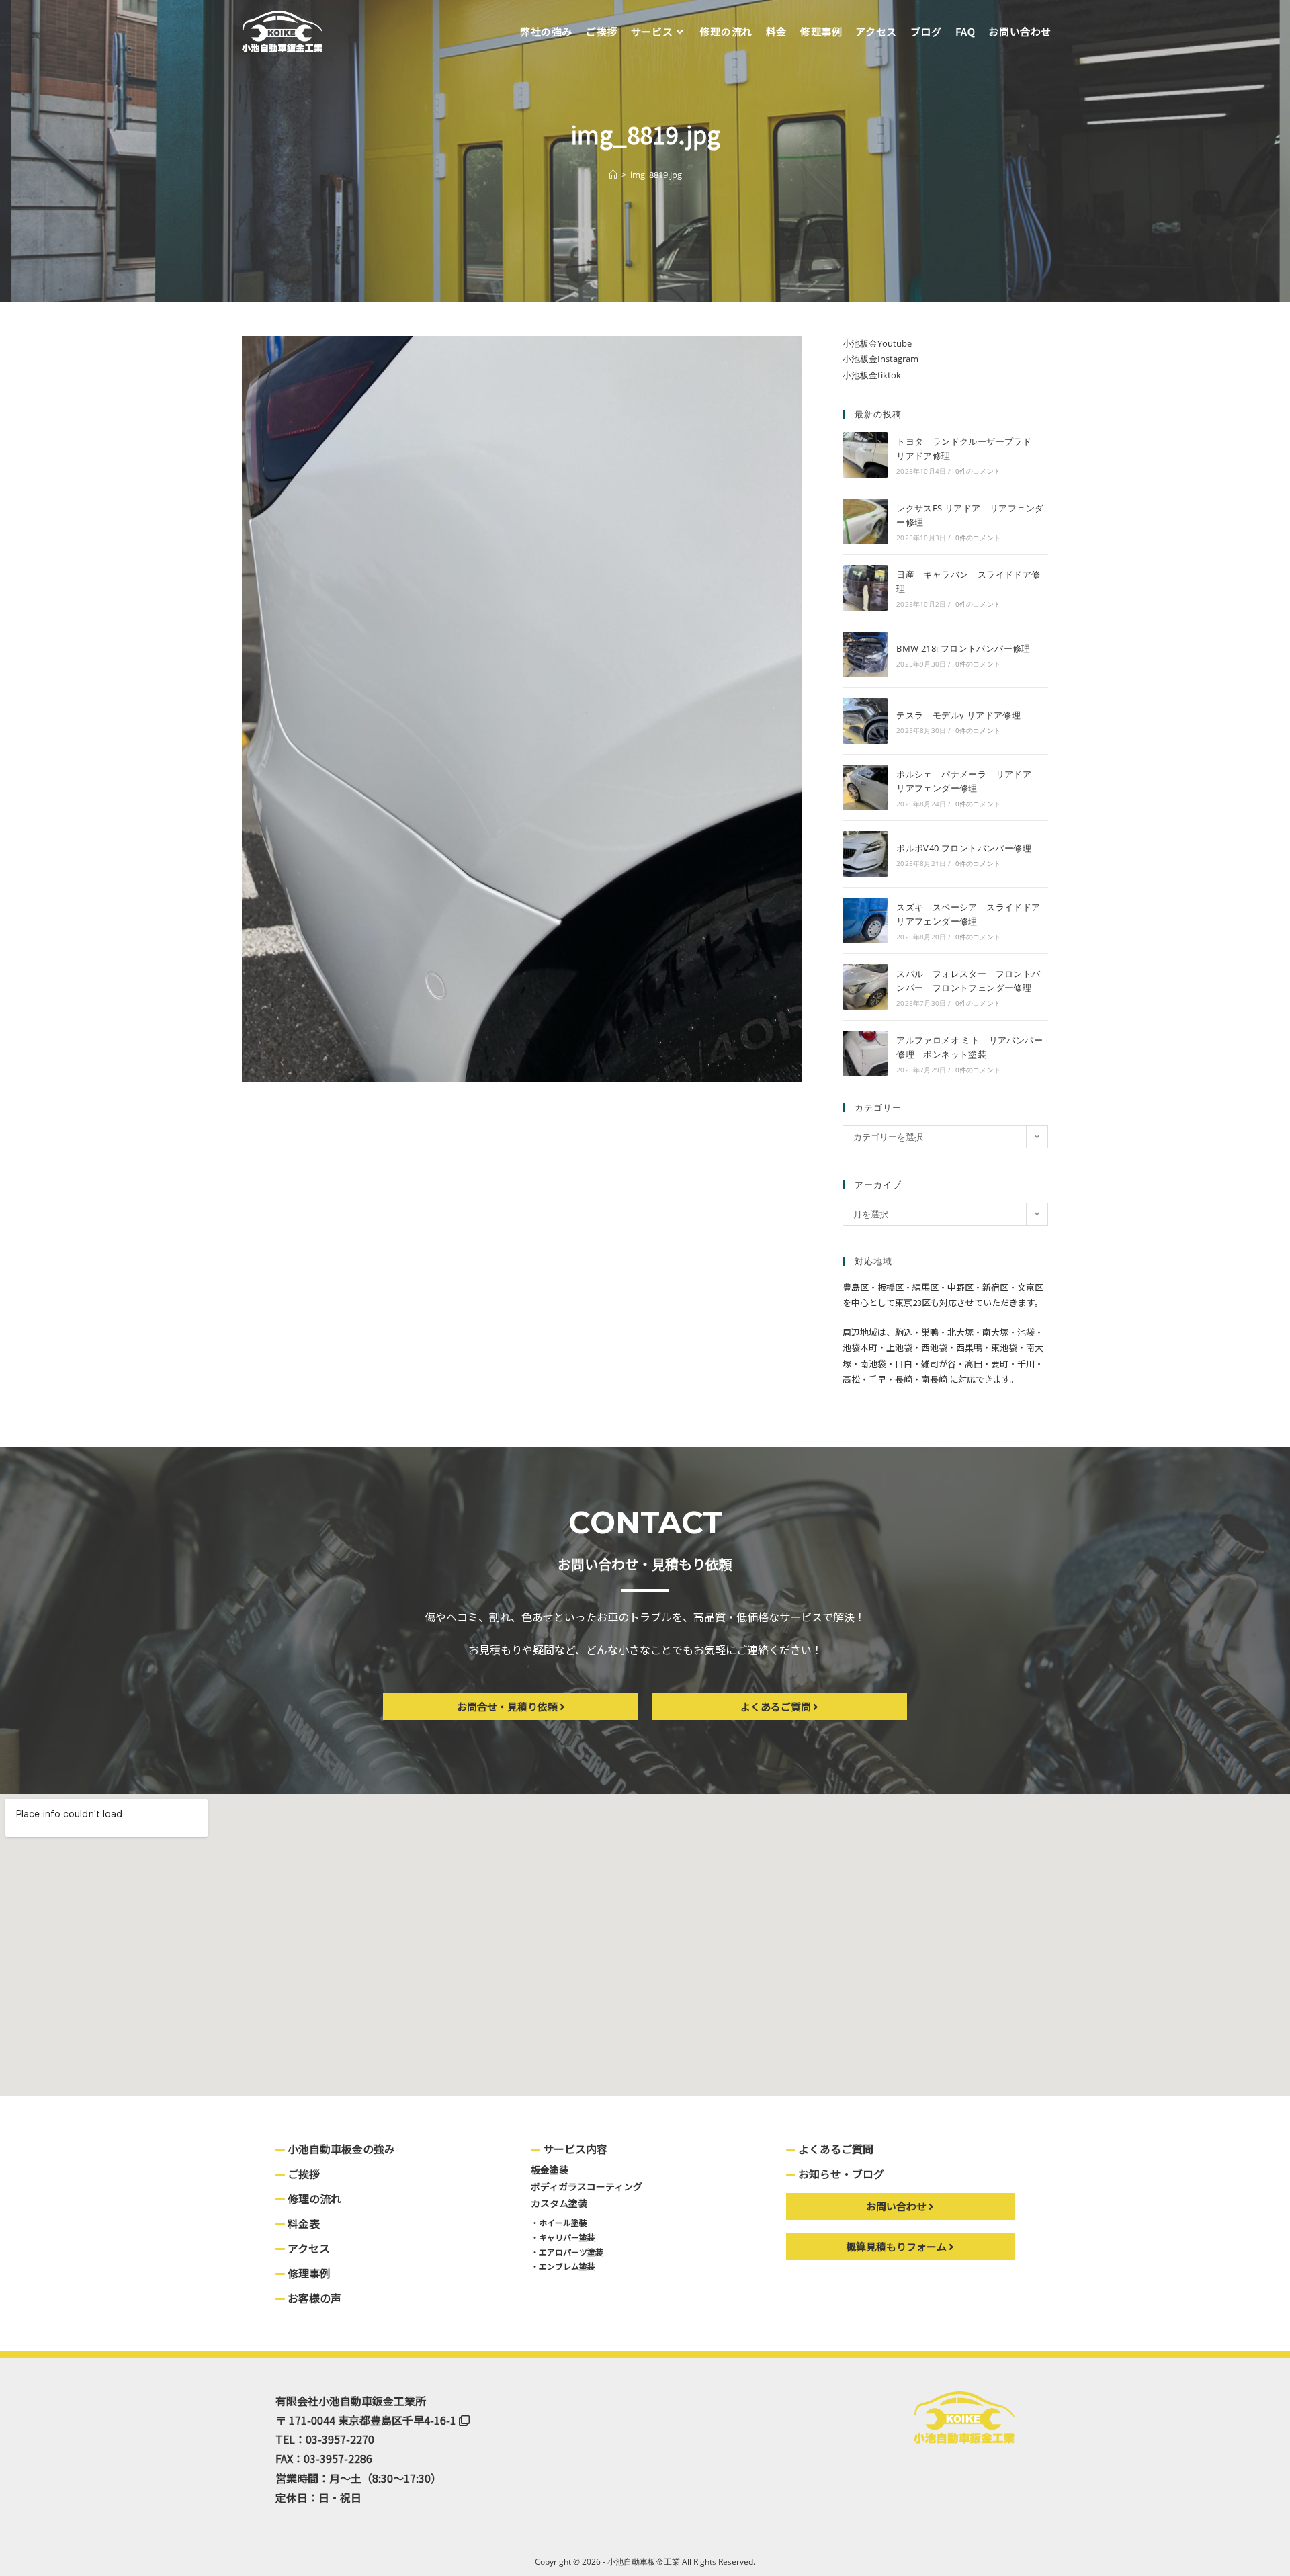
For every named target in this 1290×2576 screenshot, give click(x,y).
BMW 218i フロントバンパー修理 (963, 648)
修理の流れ (313, 2198)
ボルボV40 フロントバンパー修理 (964, 848)
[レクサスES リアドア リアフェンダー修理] (865, 521)
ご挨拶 (302, 2174)
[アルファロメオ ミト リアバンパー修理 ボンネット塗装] (865, 1054)
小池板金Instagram (880, 359)
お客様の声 (313, 2298)
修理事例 (308, 2273)
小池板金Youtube (877, 343)
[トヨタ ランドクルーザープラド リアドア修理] (865, 455)
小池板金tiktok (872, 375)
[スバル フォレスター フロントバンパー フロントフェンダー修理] (865, 987)
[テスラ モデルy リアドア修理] (865, 721)
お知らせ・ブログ (840, 2174)
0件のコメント (978, 471)
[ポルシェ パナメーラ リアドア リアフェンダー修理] (865, 787)
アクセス (307, 2248)
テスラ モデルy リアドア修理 (958, 715)
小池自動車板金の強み (340, 2149)
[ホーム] (613, 175)
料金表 (302, 2223)
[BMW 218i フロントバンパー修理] (865, 654)
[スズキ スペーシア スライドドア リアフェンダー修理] (865, 920)
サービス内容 (574, 2149)
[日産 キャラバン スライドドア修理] (865, 588)
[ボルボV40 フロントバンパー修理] (865, 854)
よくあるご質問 (834, 2149)
